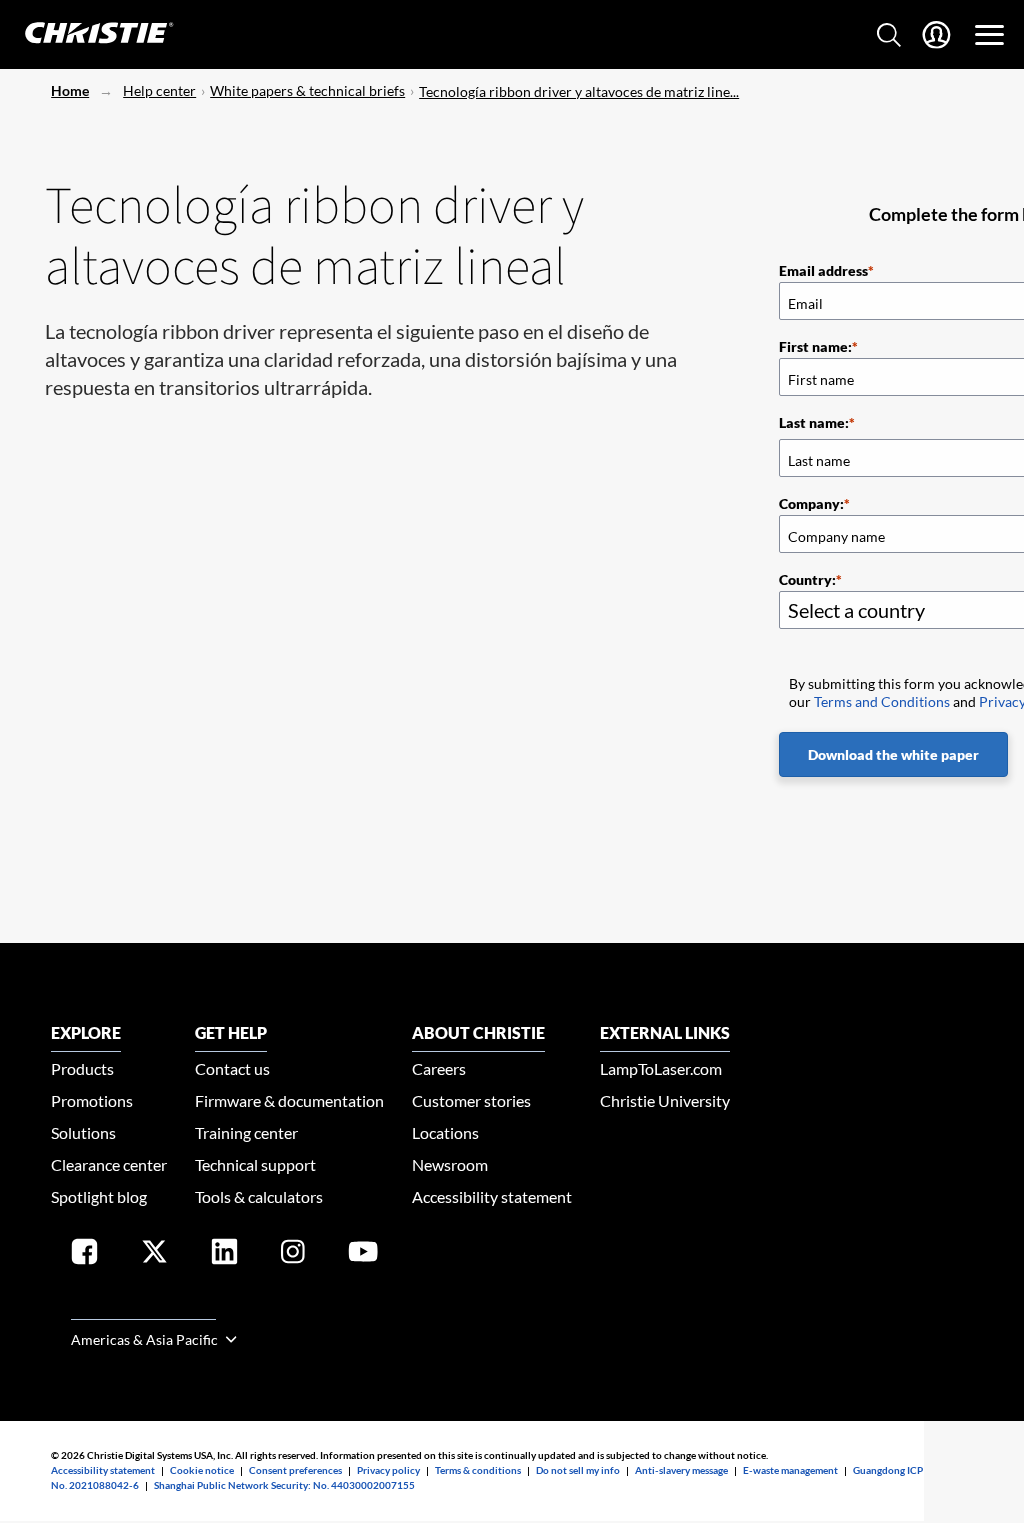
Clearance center (109, 1164)
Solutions (83, 1132)
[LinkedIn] (224, 1255)
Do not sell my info (578, 1470)
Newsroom (450, 1164)
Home (70, 90)
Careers (439, 1068)
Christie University (665, 1100)
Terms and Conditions (882, 701)
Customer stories (471, 1100)
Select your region (143, 1307)
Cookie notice (202, 1470)
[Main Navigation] (989, 35)
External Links (665, 1032)
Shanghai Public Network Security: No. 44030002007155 (284, 1485)
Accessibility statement (492, 1196)
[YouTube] (363, 1255)
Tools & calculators (259, 1196)
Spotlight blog (99, 1196)
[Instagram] (293, 1255)
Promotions (92, 1100)
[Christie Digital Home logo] (88, 34)
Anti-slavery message (681, 1470)
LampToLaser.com (661, 1068)
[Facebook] (84, 1255)
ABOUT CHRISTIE (478, 1032)
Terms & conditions (478, 1470)
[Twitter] (154, 1255)
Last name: (814, 422)
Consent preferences (295, 1470)
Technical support (255, 1164)
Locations (445, 1132)
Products (82, 1068)
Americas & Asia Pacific (146, 1339)
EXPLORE (86, 1032)
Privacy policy (388, 1470)
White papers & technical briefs (307, 90)
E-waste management (790, 1470)
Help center (159, 90)
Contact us (232, 1068)
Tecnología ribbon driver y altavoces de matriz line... (579, 91)
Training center (246, 1132)
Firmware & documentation (289, 1100)
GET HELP (231, 1032)
